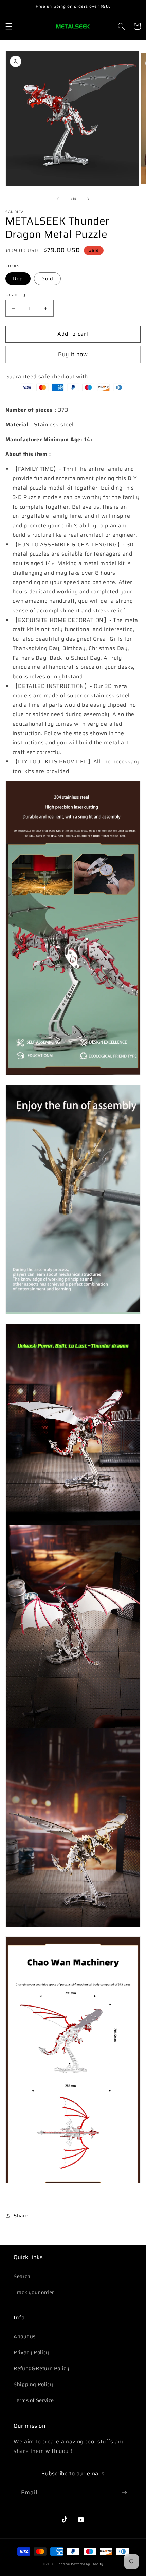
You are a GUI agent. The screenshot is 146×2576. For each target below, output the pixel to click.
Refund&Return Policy (42, 2368)
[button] (9, 26)
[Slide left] (58, 199)
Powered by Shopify (87, 2564)
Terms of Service (34, 2400)
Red (18, 278)
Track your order (34, 2292)
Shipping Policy (33, 2384)
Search (22, 2276)
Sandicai (63, 2564)
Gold (47, 278)
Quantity (15, 295)
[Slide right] (88, 199)
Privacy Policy (31, 2352)
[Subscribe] (124, 2492)
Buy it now (73, 354)
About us (25, 2336)
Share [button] (21, 2216)
